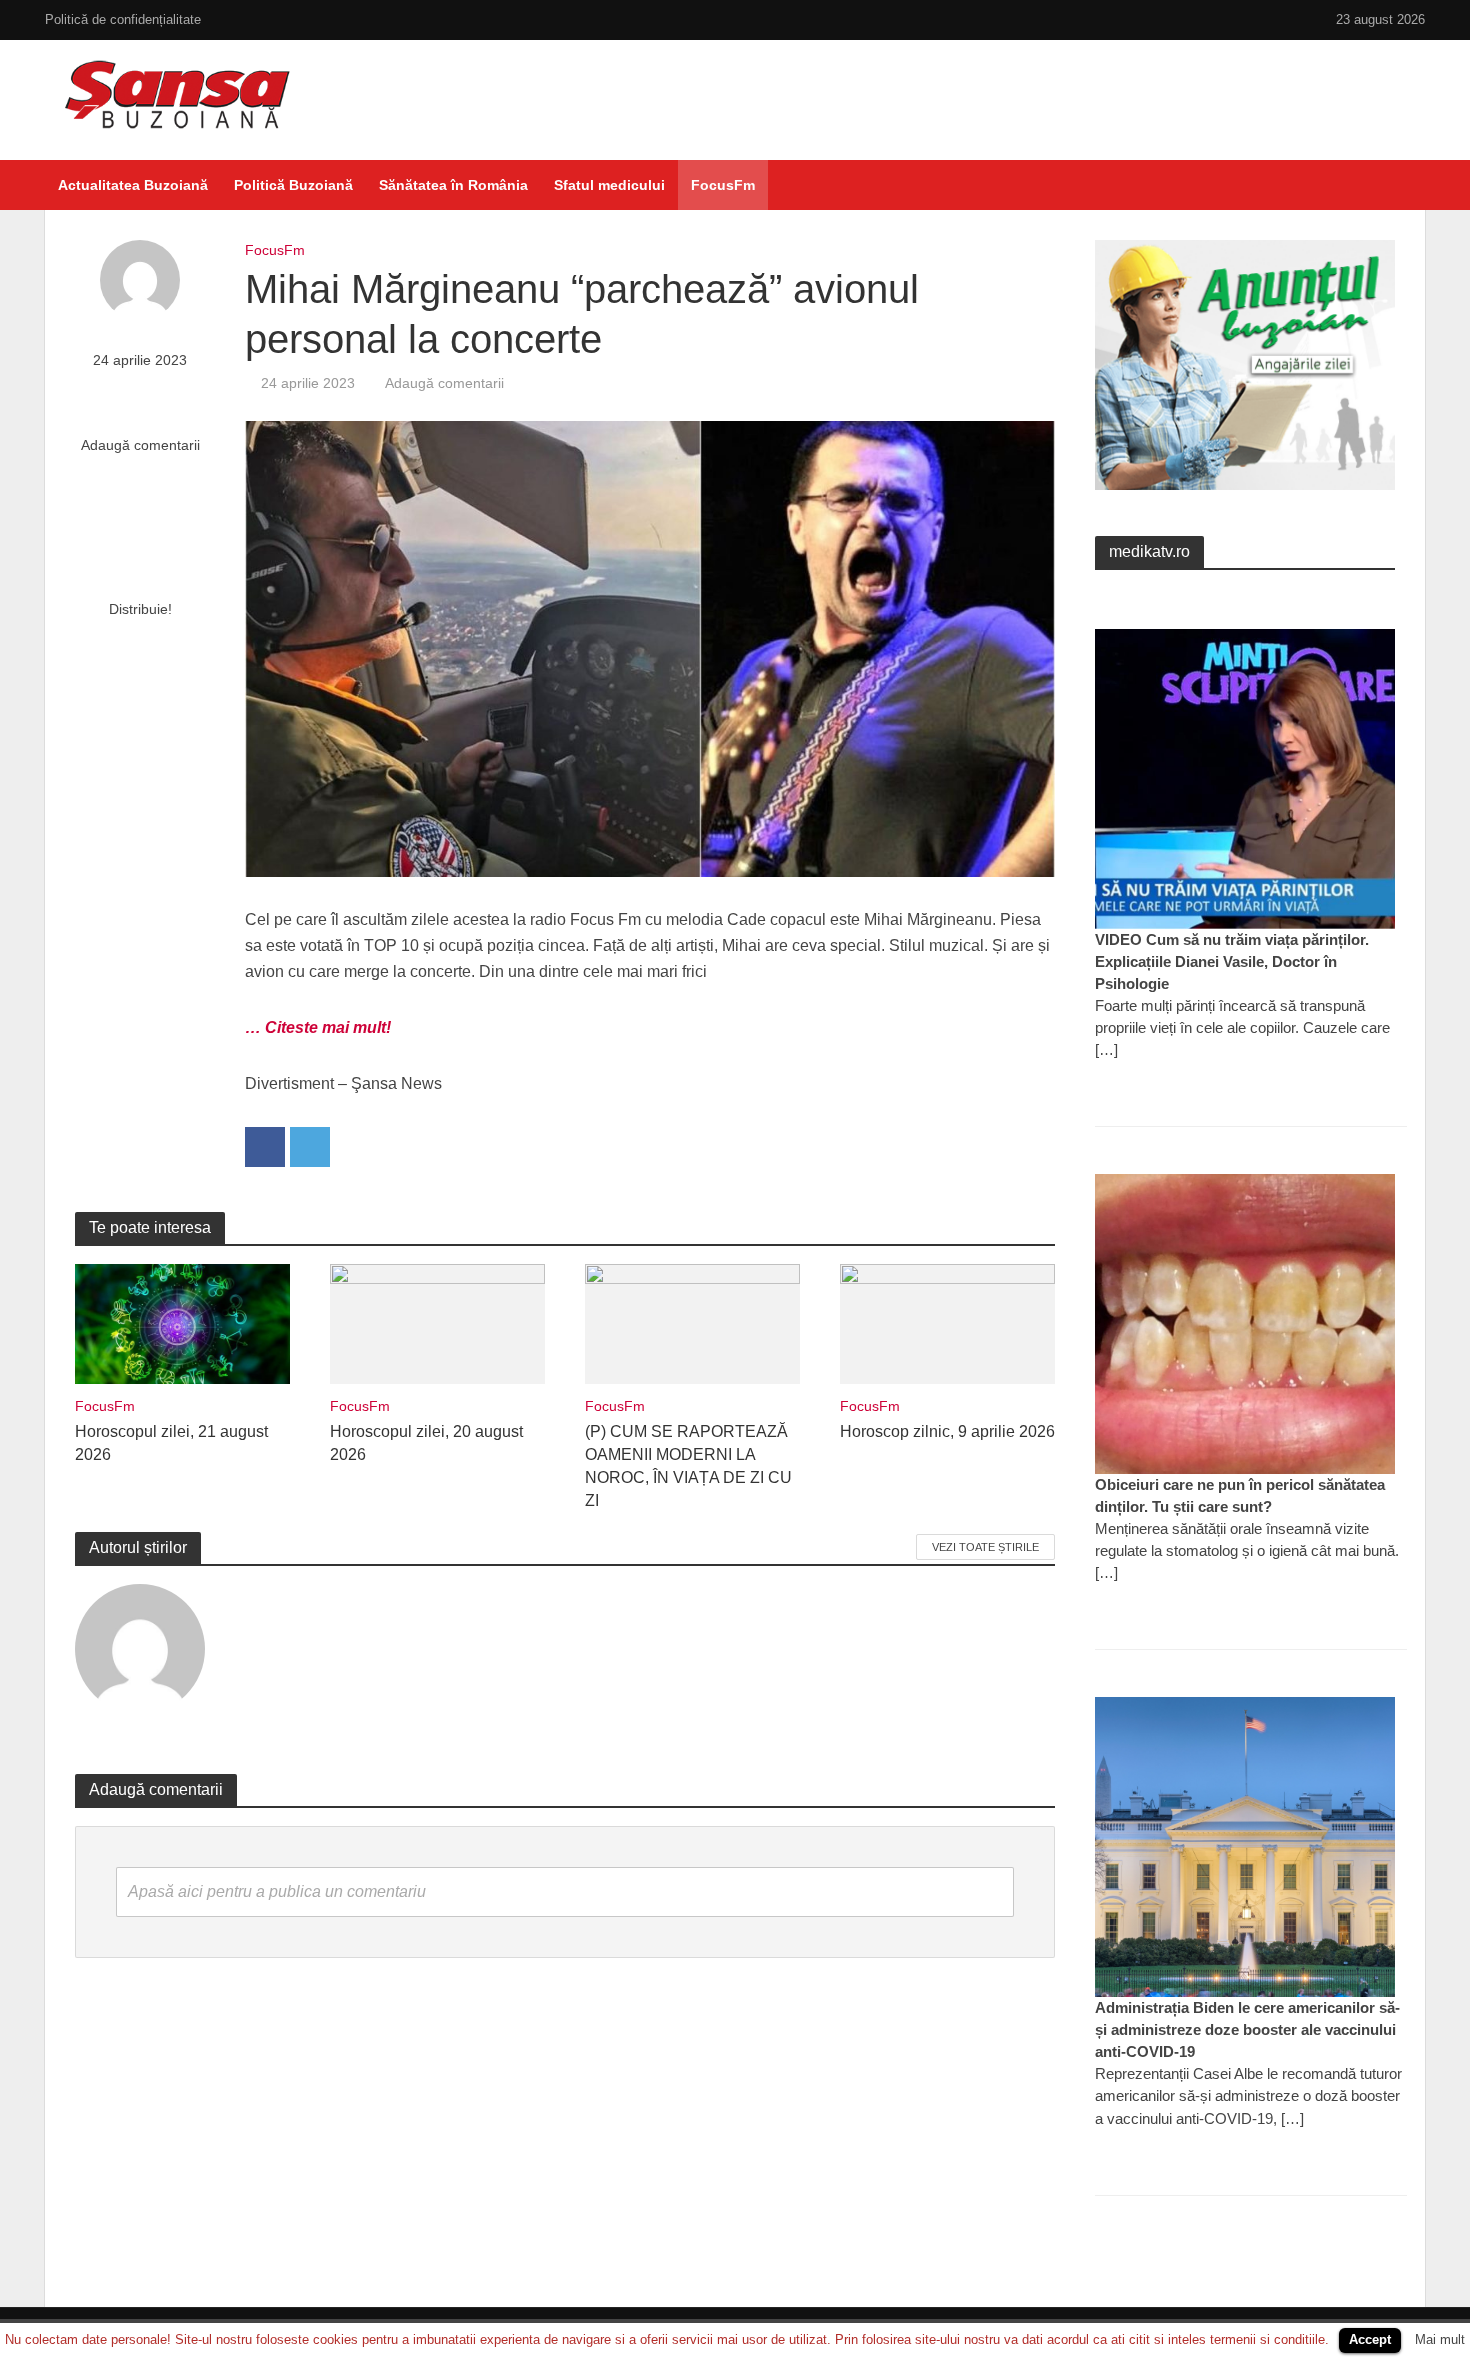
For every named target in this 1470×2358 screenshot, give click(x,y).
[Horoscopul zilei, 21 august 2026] (182, 1322)
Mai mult (1440, 2339)
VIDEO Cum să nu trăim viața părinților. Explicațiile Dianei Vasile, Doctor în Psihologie (1232, 961)
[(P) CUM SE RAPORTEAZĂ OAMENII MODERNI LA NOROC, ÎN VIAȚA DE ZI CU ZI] (692, 1322)
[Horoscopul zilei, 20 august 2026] (437, 1322)
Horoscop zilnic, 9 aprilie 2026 (947, 1431)
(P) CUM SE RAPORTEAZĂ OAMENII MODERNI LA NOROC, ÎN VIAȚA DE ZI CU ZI (688, 1466)
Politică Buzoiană (293, 185)
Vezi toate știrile (985, 1547)
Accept (1370, 2339)
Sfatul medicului (609, 185)
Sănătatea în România (453, 185)
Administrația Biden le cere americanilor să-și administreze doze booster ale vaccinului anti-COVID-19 (1247, 2029)
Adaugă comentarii (140, 445)
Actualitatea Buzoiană (133, 185)
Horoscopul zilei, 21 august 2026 (171, 1443)
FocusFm (723, 185)
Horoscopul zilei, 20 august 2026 (426, 1443)
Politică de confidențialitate (123, 19)
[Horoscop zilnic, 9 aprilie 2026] (947, 1322)
